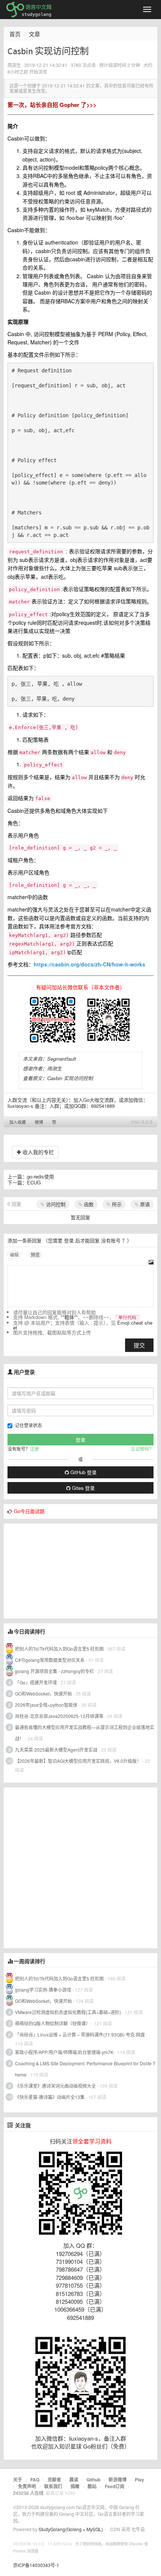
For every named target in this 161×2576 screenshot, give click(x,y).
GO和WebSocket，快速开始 (43, 1693)
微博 (39, 1122)
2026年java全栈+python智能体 (46, 1705)
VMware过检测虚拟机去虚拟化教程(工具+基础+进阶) (69, 2012)
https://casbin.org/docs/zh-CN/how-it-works (89, 964)
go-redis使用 (40, 1176)
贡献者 (54, 2480)
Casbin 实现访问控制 (70, 1078)
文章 (34, 34)
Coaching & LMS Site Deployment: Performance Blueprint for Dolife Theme (85, 2069)
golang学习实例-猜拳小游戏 (43, 1990)
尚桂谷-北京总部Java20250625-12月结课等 (59, 1716)
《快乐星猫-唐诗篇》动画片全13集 (50, 2097)
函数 (88, 1204)
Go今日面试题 (29, 1511)
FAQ (35, 2480)
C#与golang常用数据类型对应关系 (50, 1660)
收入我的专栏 (37, 1152)
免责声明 (27, 2486)
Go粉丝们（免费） (107, 2446)
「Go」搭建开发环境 (36, 1682)
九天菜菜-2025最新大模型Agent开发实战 (56, 1750)
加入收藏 (18, 1122)
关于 (18, 2480)
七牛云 (138, 2529)
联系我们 (53, 2486)
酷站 (92, 2486)
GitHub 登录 (83, 1472)
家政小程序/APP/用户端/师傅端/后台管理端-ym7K (64, 2052)
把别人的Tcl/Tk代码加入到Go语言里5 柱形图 (59, 1649)
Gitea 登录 (83, 1488)
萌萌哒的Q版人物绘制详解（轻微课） (53, 2023)
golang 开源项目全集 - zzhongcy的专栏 (54, 1671)
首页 (15, 34)
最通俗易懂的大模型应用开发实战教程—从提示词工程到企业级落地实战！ (85, 1733)
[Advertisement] (60, 1570)
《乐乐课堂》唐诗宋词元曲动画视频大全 (55, 2086)
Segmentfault (62, 1059)
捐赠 (75, 2486)
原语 (144, 1204)
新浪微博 (118, 2480)
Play (139, 2480)
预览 (35, 1255)
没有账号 (111, 1240)
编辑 (14, 1255)
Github (93, 2480)
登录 (69, 1240)
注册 (34, 1449)
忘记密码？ (142, 1449)
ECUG (34, 1182)
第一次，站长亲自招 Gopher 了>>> (52, 105)
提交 (139, 1345)
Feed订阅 (115, 2486)
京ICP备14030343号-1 (36, 2565)
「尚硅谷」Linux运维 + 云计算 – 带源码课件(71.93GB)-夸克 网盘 (80, 2034)
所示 (116, 1204)
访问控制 (55, 1204)
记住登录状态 (28, 1425)
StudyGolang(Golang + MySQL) (71, 2529)
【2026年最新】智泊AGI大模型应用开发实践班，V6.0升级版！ (78, 1761)
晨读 (74, 2480)
